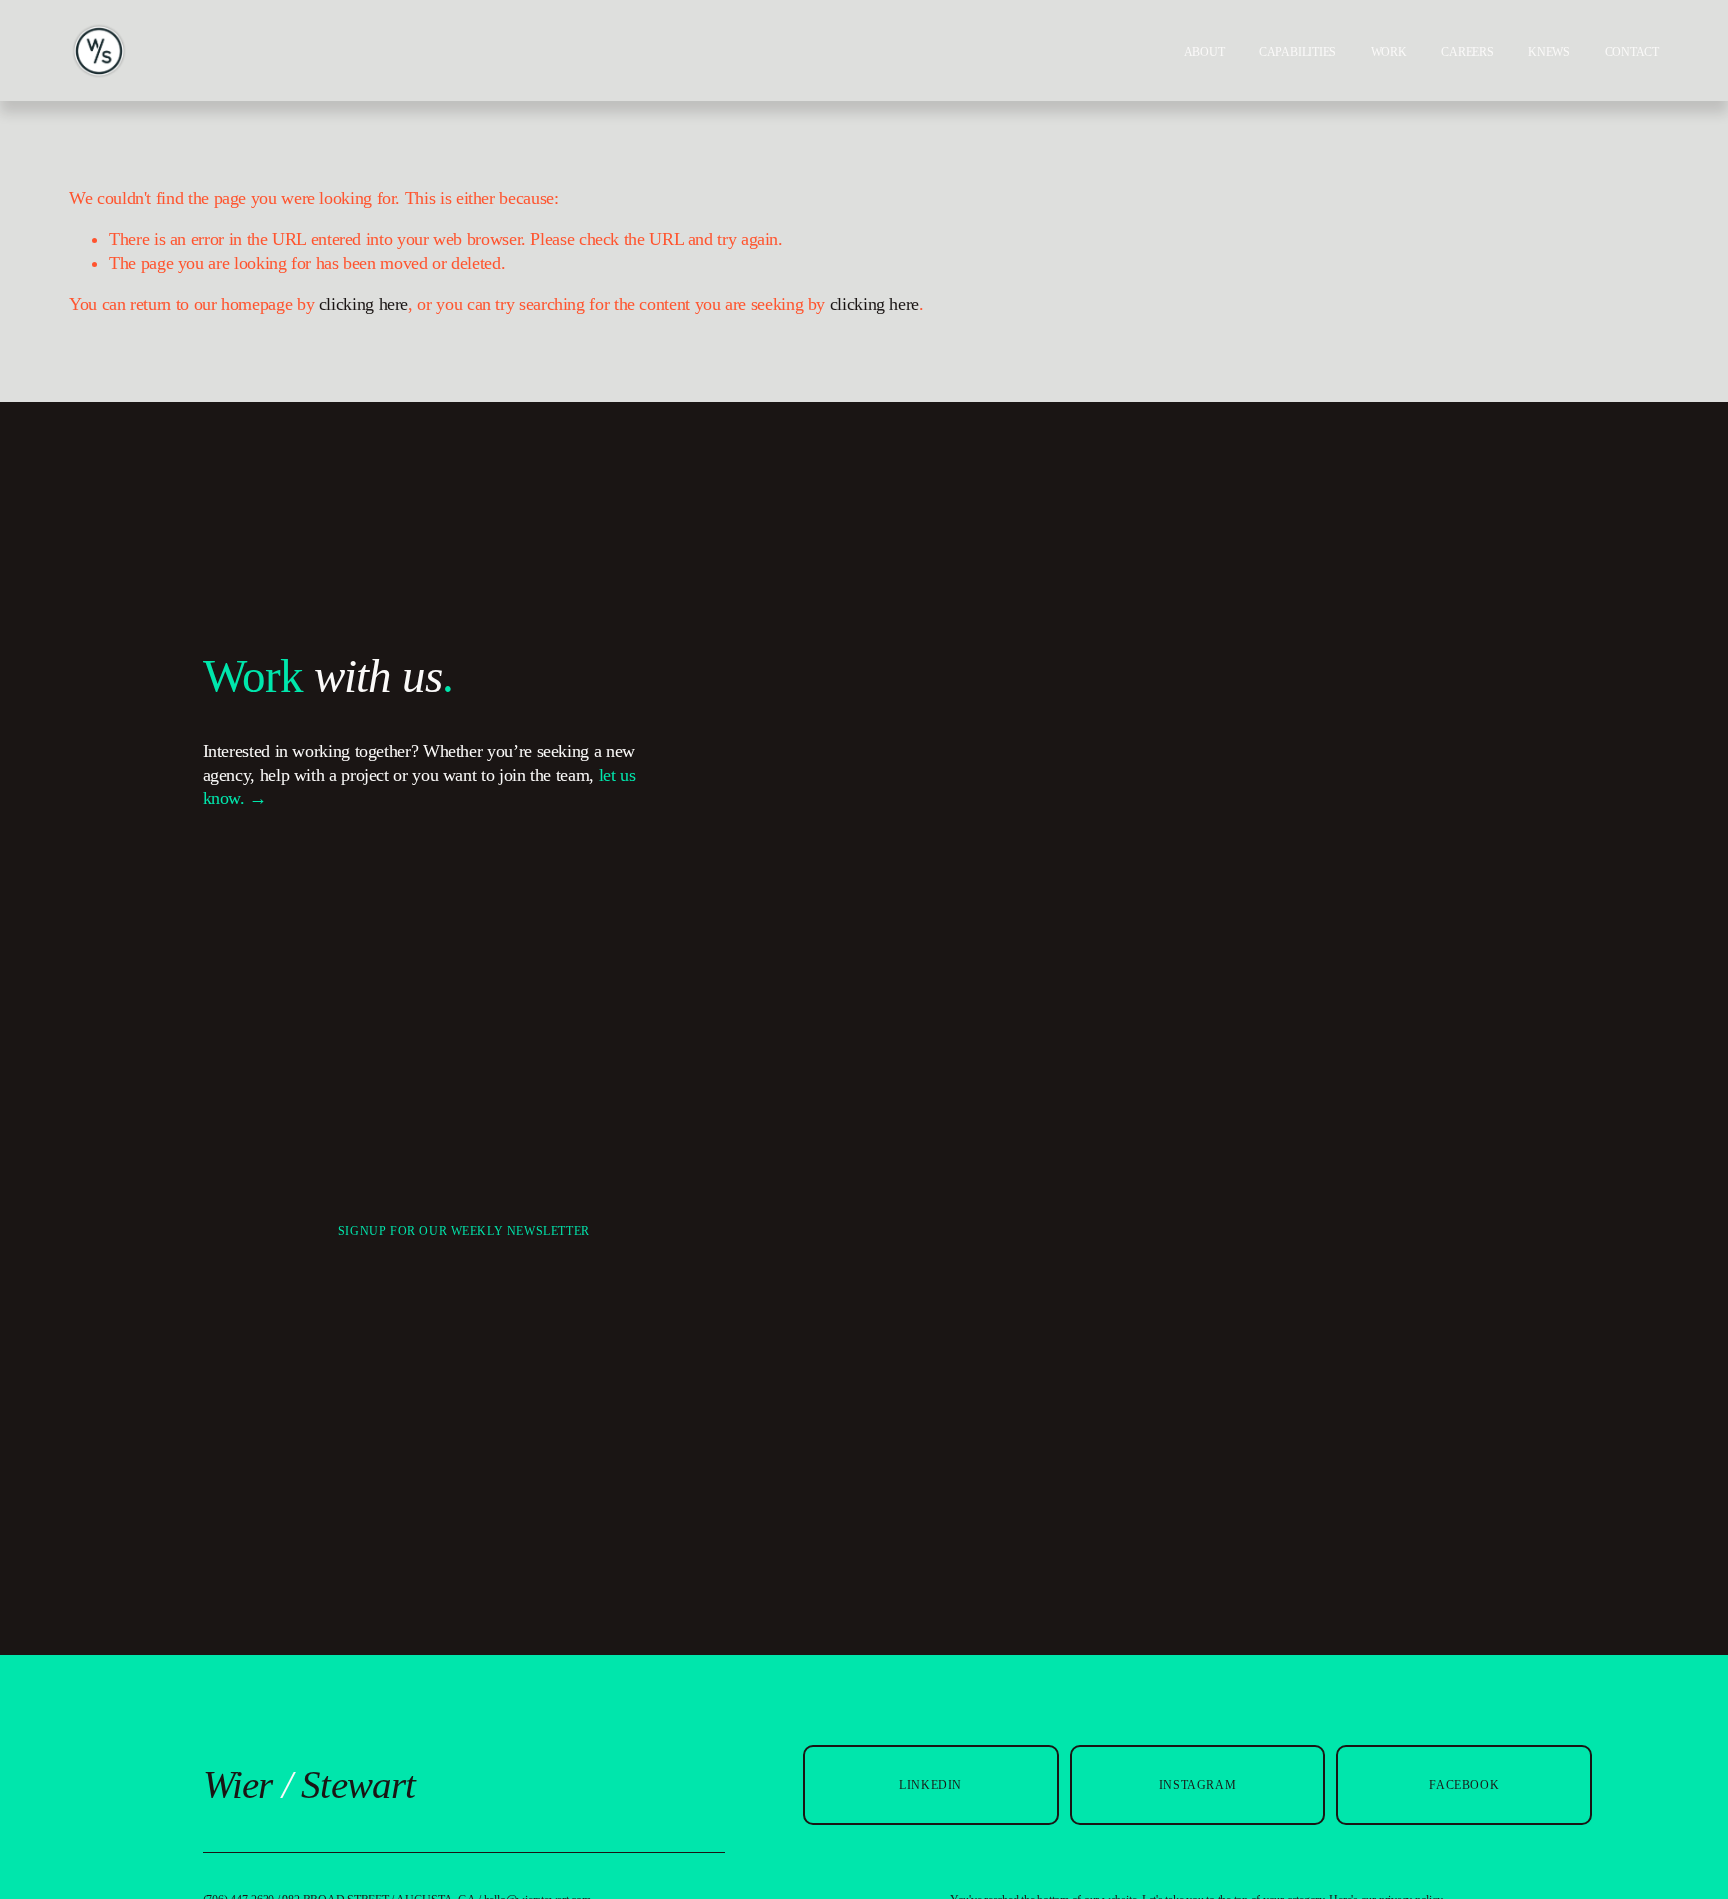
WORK (1389, 52)
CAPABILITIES (1297, 52)
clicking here (363, 304)
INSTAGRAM (1197, 1785)
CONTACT (1632, 52)
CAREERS (1467, 52)
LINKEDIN (930, 1785)
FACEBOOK (1464, 1785)
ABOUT (1204, 52)
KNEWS (1549, 52)
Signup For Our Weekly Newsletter (464, 1231)
